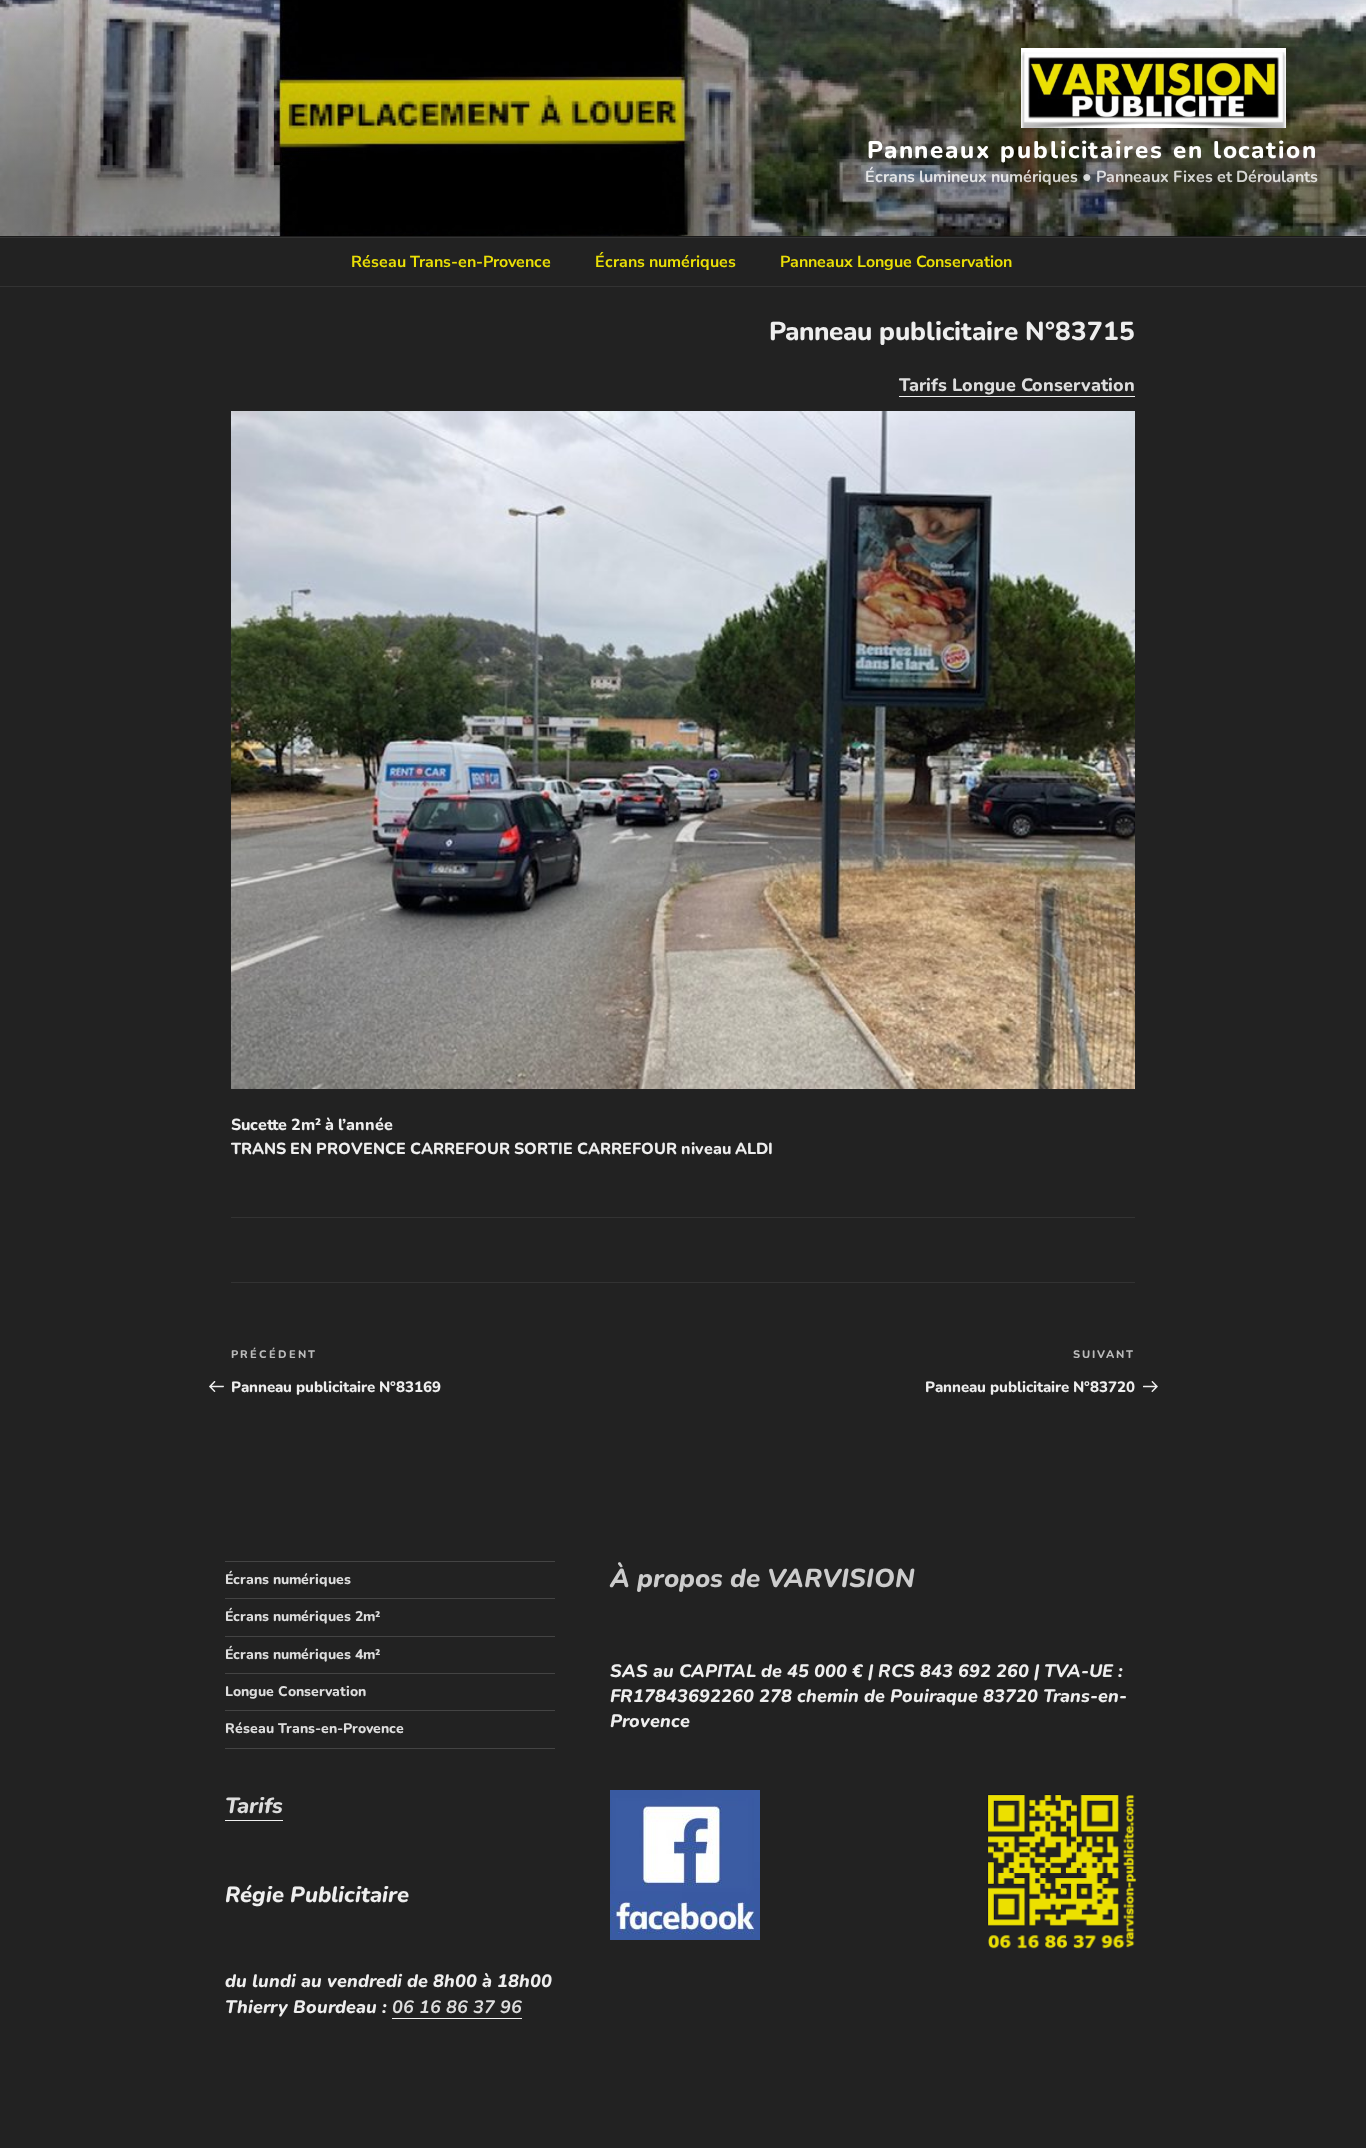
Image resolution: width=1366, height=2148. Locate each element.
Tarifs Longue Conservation (1017, 385)
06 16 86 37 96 (457, 2007)
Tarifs (254, 1806)
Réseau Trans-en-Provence (451, 262)
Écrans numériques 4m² (302, 1654)
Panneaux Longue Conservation (896, 262)
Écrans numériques (665, 262)
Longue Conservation (295, 1691)
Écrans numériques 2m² (302, 1616)
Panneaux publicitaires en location (1092, 150)
